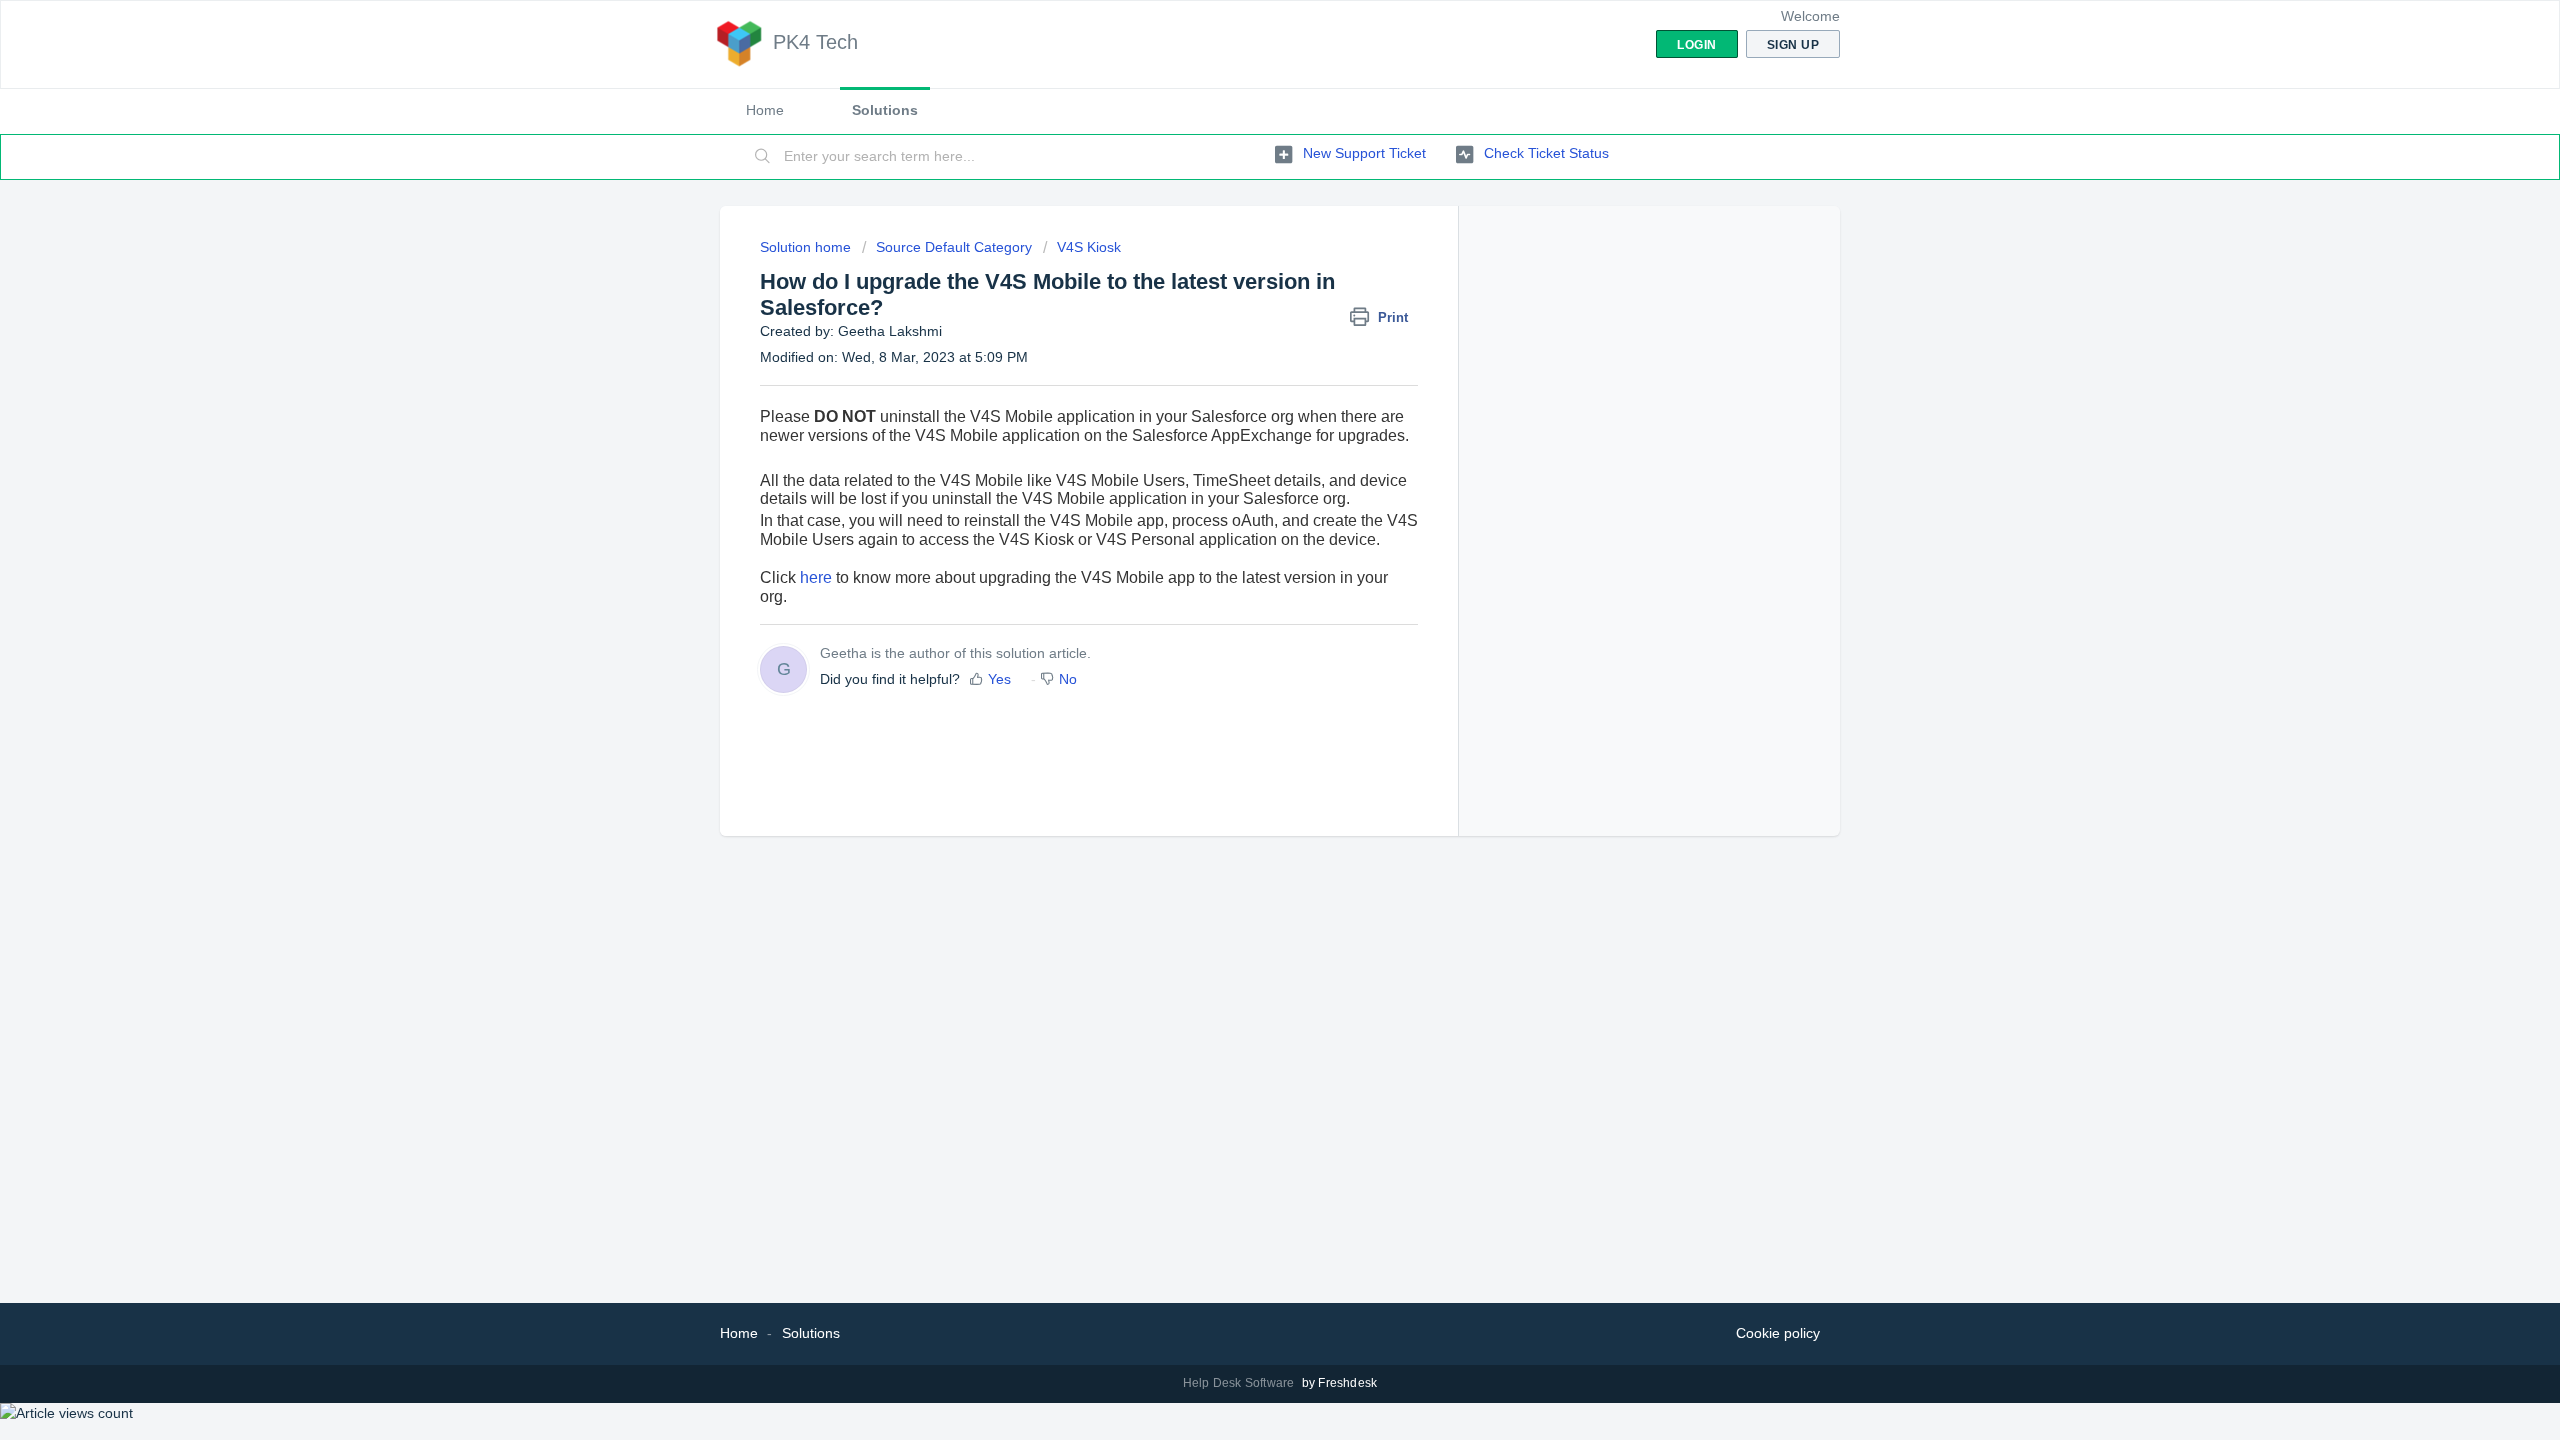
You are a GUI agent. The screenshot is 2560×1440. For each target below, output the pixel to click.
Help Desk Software (1240, 1383)
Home (765, 110)
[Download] (1243, 464)
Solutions (885, 110)
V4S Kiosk (1089, 247)
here (816, 577)
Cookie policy (1778, 1333)
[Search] (763, 157)
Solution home (807, 247)
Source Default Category (954, 247)
